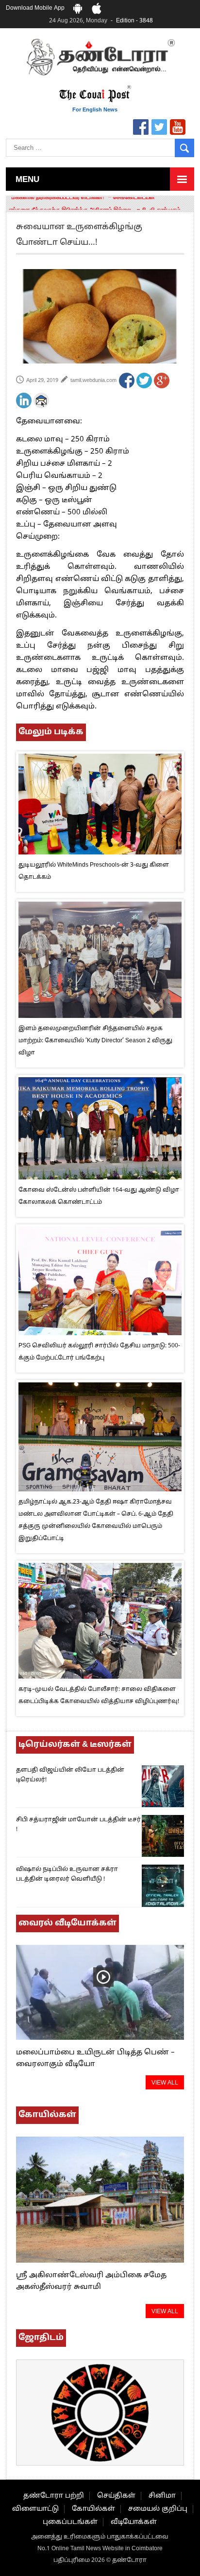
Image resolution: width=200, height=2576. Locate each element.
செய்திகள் (116, 2496)
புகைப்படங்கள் (70, 2522)
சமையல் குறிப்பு (158, 2509)
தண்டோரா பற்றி (54, 2496)
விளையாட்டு (35, 2509)
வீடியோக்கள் (134, 2522)
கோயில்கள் (93, 2509)
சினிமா (162, 2496)
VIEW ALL (165, 2083)
